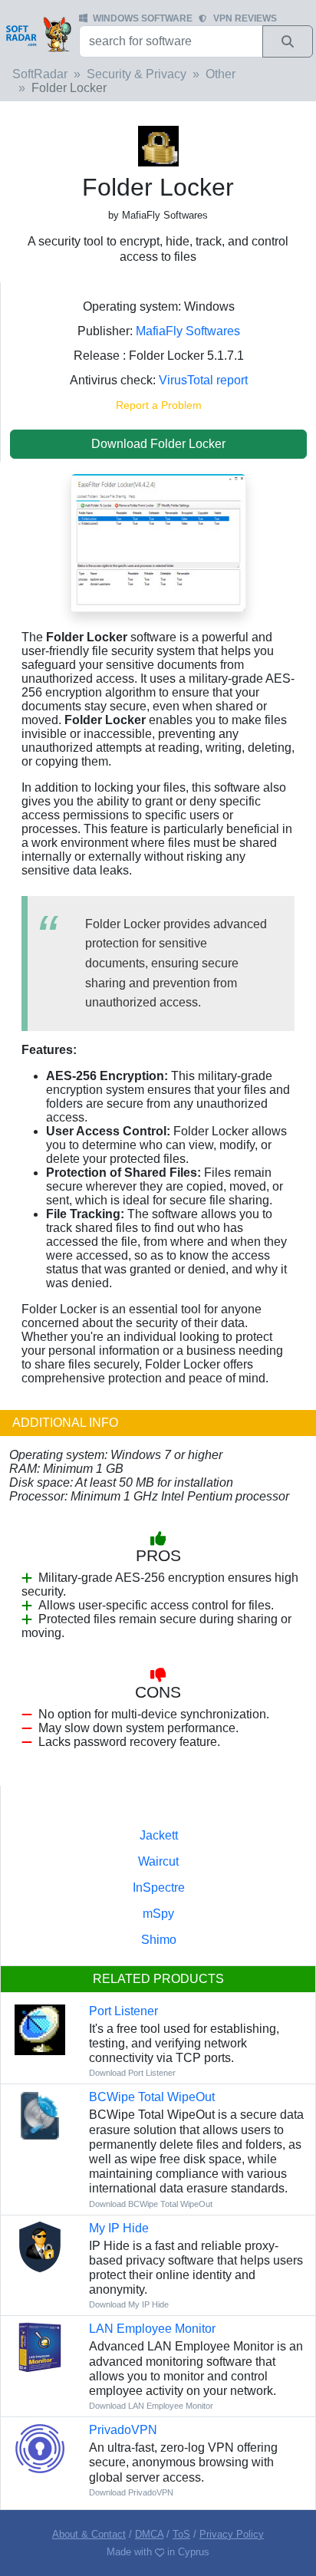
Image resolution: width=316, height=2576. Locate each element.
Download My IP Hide (129, 2304)
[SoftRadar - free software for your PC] (38, 34)
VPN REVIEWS (245, 18)
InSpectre (159, 1888)
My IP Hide (119, 2228)
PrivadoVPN (123, 2430)
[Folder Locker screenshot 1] (158, 542)
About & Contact (89, 2534)
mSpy (158, 1914)
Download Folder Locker (158, 444)
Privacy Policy (232, 2534)
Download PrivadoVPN (131, 2492)
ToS (181, 2534)
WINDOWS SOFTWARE (143, 18)
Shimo (159, 1940)
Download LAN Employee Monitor (151, 2406)
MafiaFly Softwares (188, 331)
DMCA (149, 2534)
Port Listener (123, 2011)
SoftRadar (40, 74)
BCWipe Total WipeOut (152, 2097)
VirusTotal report (203, 380)
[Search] (288, 41)
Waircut (158, 1861)
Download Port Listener (132, 2073)
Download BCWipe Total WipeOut (151, 2204)
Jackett (159, 1835)
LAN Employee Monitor (152, 2329)
